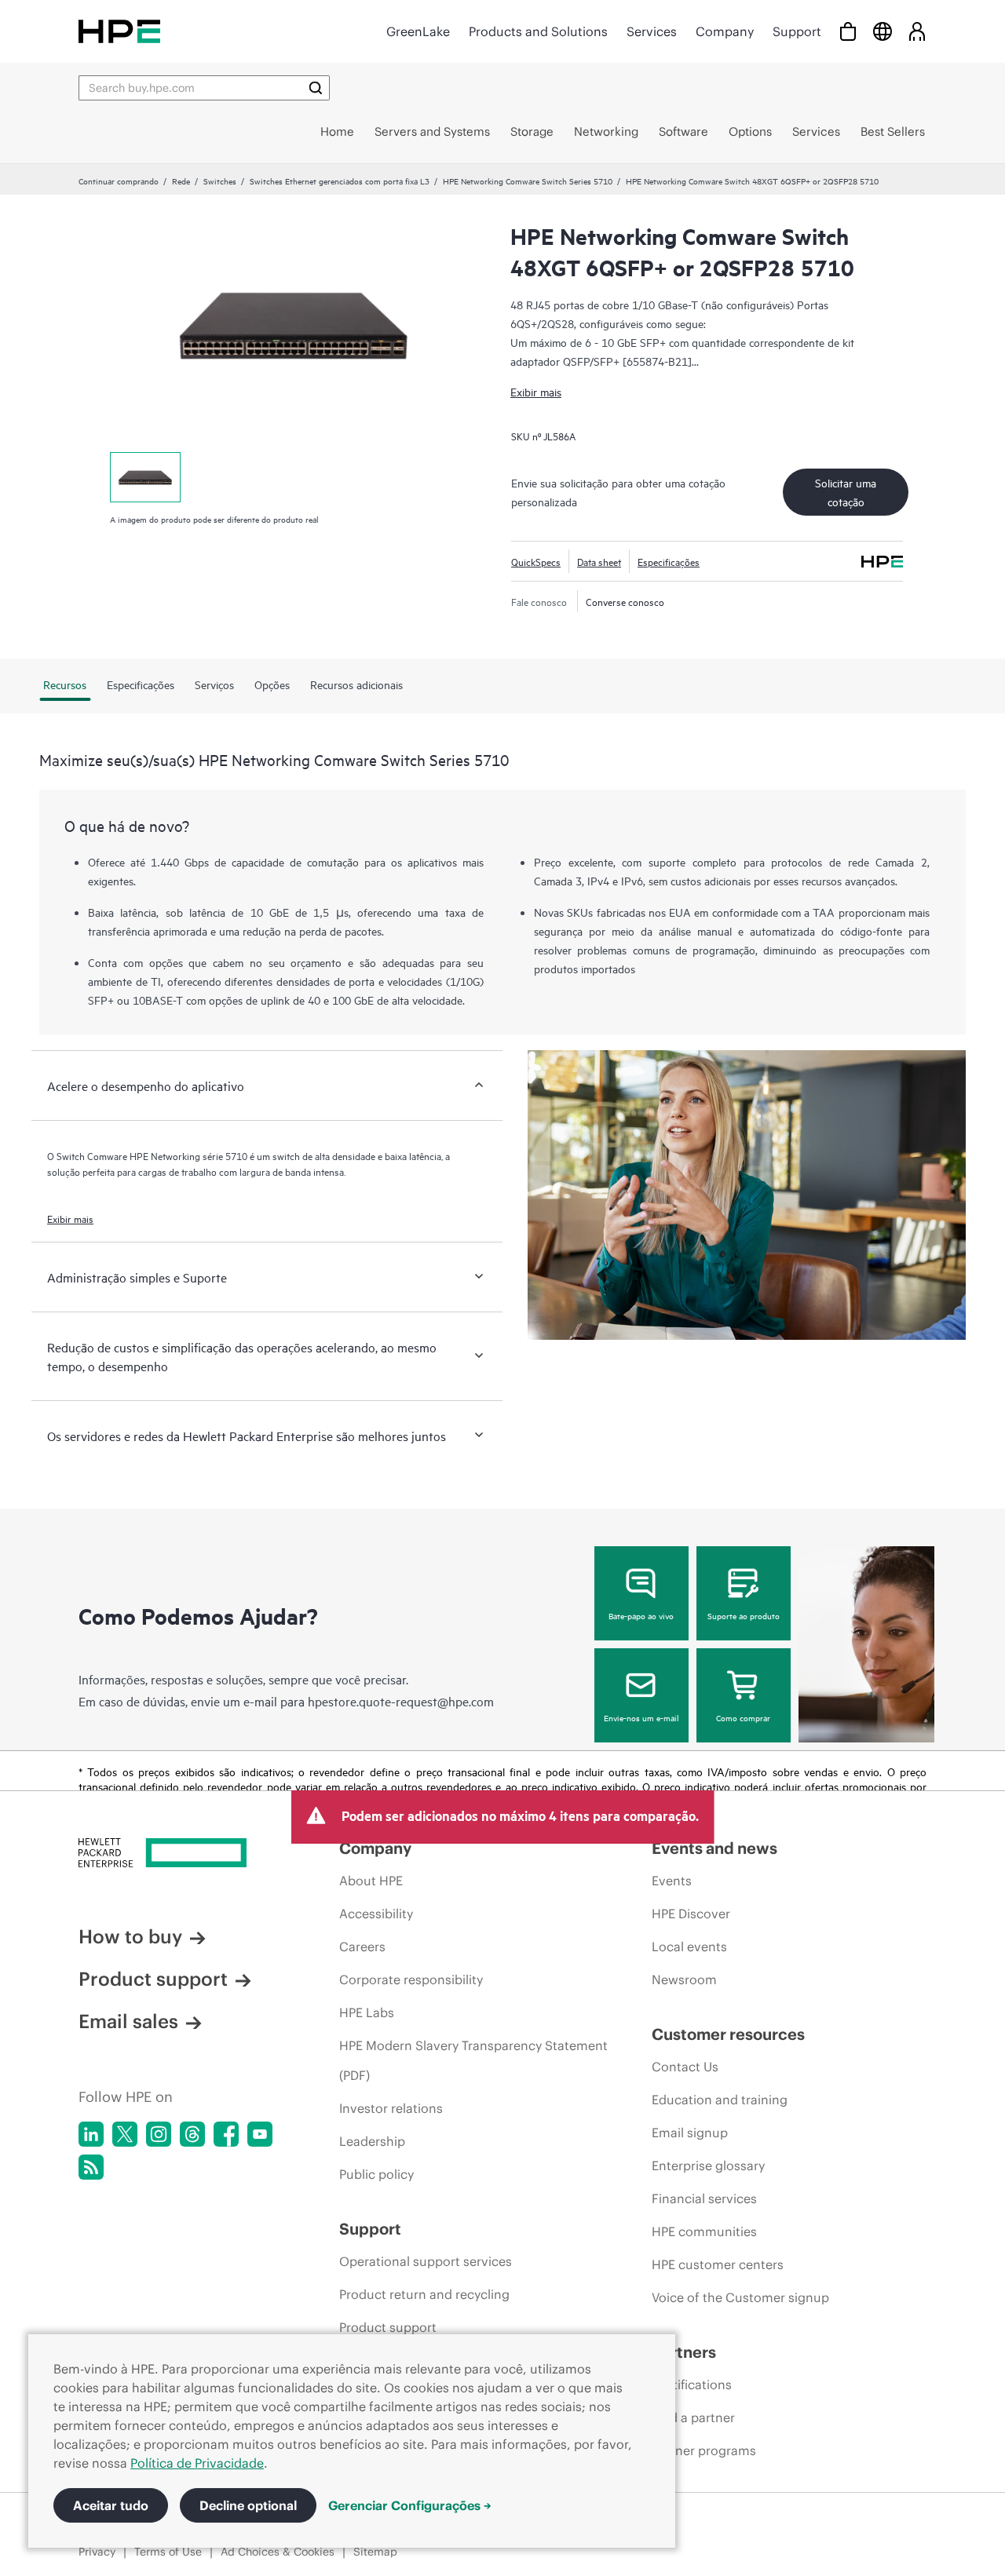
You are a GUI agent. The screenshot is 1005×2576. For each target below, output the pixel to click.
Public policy (376, 2174)
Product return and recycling (424, 2294)
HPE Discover (691, 1914)
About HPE (371, 1881)
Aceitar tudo (111, 2505)
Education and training (720, 2100)
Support (797, 31)
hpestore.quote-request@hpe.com (401, 1701)
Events (672, 1881)
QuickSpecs (536, 561)
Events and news (714, 1848)
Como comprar (743, 1717)
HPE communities (704, 2231)
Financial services (704, 2198)
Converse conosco (625, 601)
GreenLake (418, 31)
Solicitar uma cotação (846, 492)
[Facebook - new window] (226, 2134)
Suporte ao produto (744, 1615)
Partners (684, 2352)
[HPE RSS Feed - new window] (91, 2167)
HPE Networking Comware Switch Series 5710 (528, 181)
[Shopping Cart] (848, 31)
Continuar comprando (119, 181)
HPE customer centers (718, 2264)
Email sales (128, 2021)
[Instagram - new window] (159, 2134)
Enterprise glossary (708, 2166)
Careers (362, 1947)
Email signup (690, 2133)
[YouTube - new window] (260, 2134)
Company (725, 31)
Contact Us (685, 2067)
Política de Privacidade (197, 2463)
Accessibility (376, 1914)
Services (652, 31)
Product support (153, 1979)
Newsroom (684, 1979)
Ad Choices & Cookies (278, 2552)
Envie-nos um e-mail (641, 1717)
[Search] (316, 88)
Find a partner (693, 2417)
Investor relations (391, 2108)
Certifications (692, 2384)
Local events (689, 1947)
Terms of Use (168, 2552)
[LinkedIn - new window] (91, 2134)
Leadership (372, 2141)
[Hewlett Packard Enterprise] (119, 31)
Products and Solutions (538, 31)
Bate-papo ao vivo (641, 1615)
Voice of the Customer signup (740, 2297)
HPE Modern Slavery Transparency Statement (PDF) (473, 2060)
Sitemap (375, 2552)
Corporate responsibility (411, 1979)
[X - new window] (125, 2134)
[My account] (917, 31)
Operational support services (426, 2261)
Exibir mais (536, 391)
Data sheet (599, 561)
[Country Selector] (883, 31)
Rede (181, 181)
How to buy (130, 1936)
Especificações (669, 561)
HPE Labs (367, 2012)
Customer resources (728, 2034)
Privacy (97, 2552)
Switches (220, 181)
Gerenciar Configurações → (410, 2505)
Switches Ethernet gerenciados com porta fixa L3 (340, 181)
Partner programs (704, 2450)
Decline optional (248, 2505)
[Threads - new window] (192, 2134)
